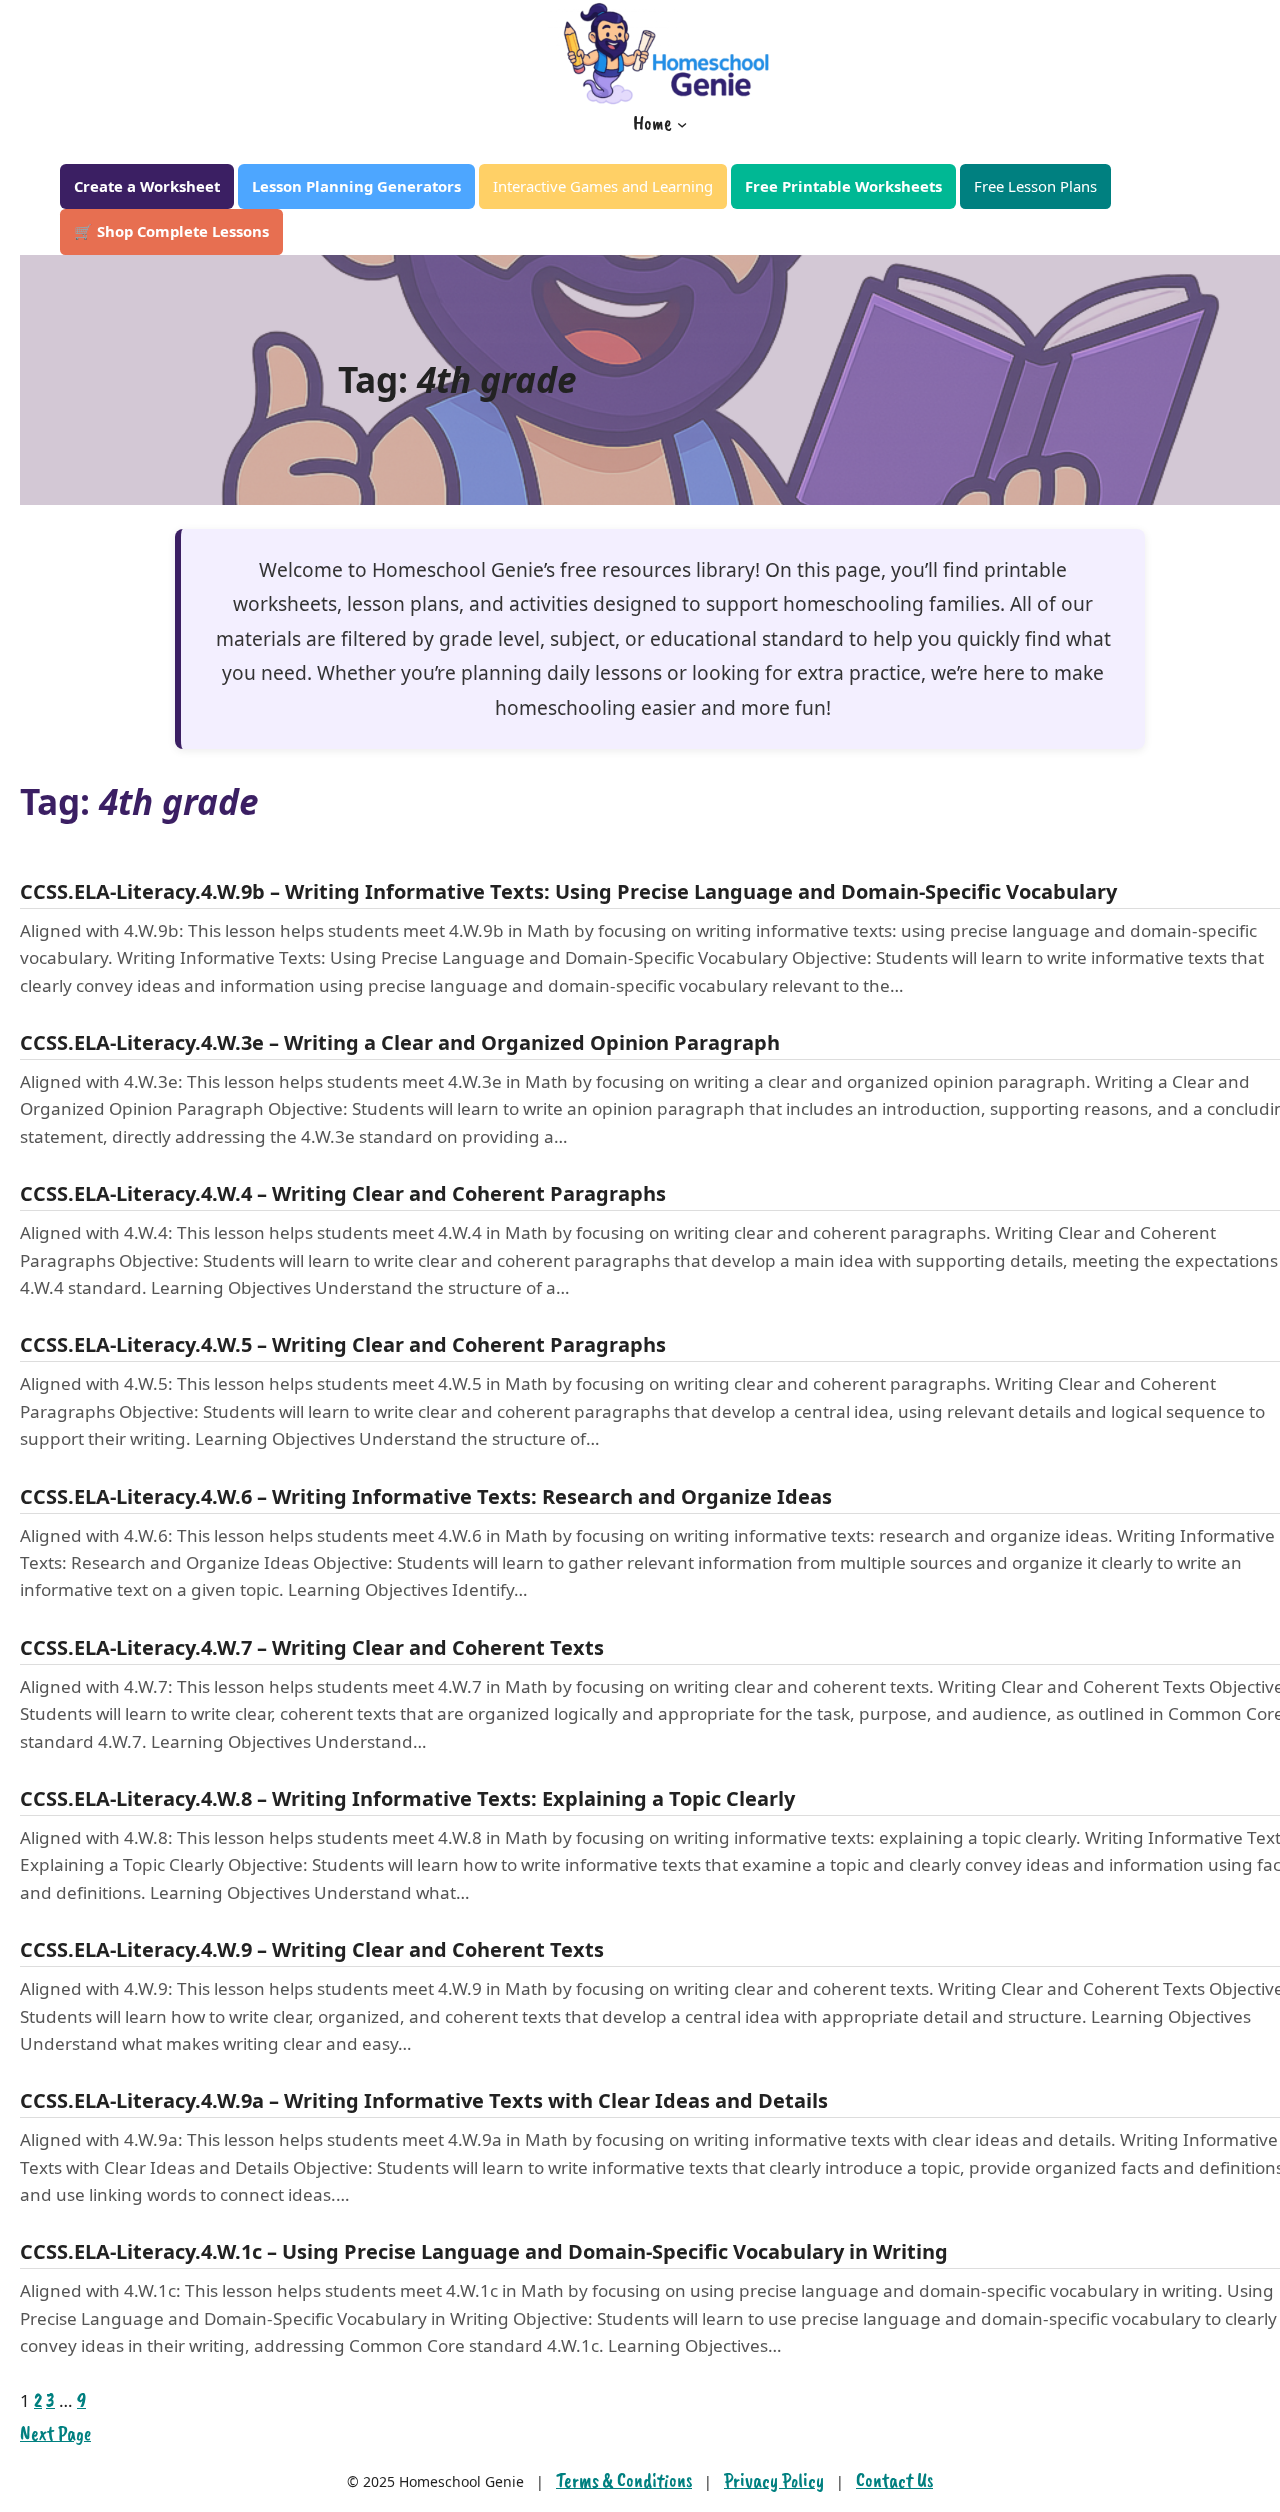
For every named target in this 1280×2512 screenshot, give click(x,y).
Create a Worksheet (147, 186)
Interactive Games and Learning (603, 186)
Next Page (55, 2433)
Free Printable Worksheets (843, 186)
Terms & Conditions (624, 2480)
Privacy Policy (774, 2480)
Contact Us (894, 2480)
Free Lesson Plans (1035, 186)
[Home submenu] (682, 123)
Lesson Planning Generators (356, 186)
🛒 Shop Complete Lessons (171, 231)
